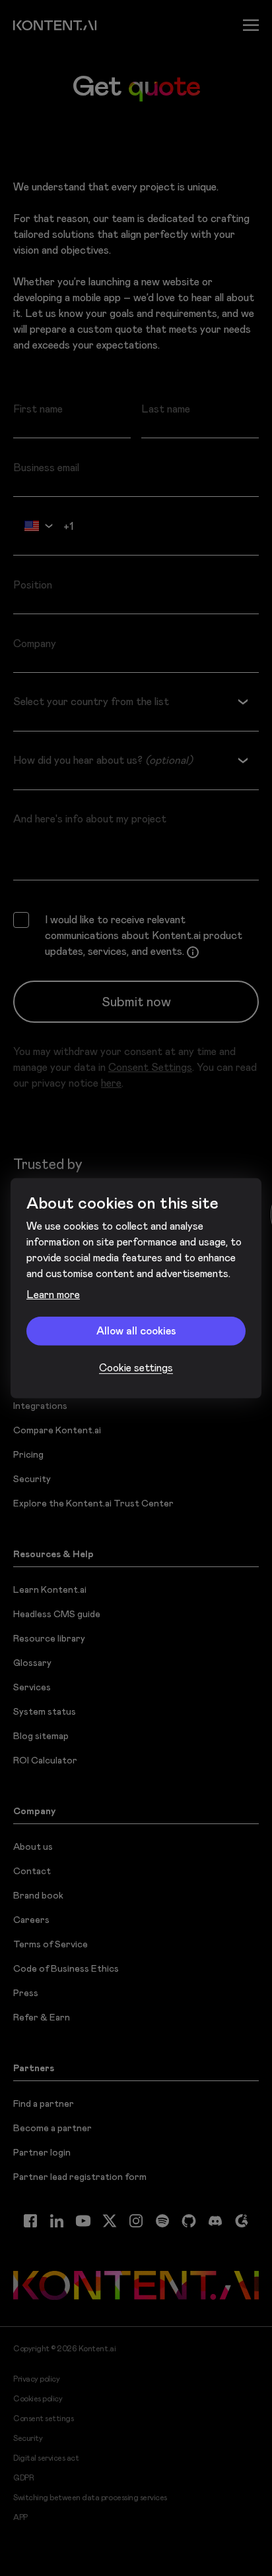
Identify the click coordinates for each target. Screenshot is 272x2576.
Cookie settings (136, 1368)
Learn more (53, 1295)
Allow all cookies (136, 1331)
